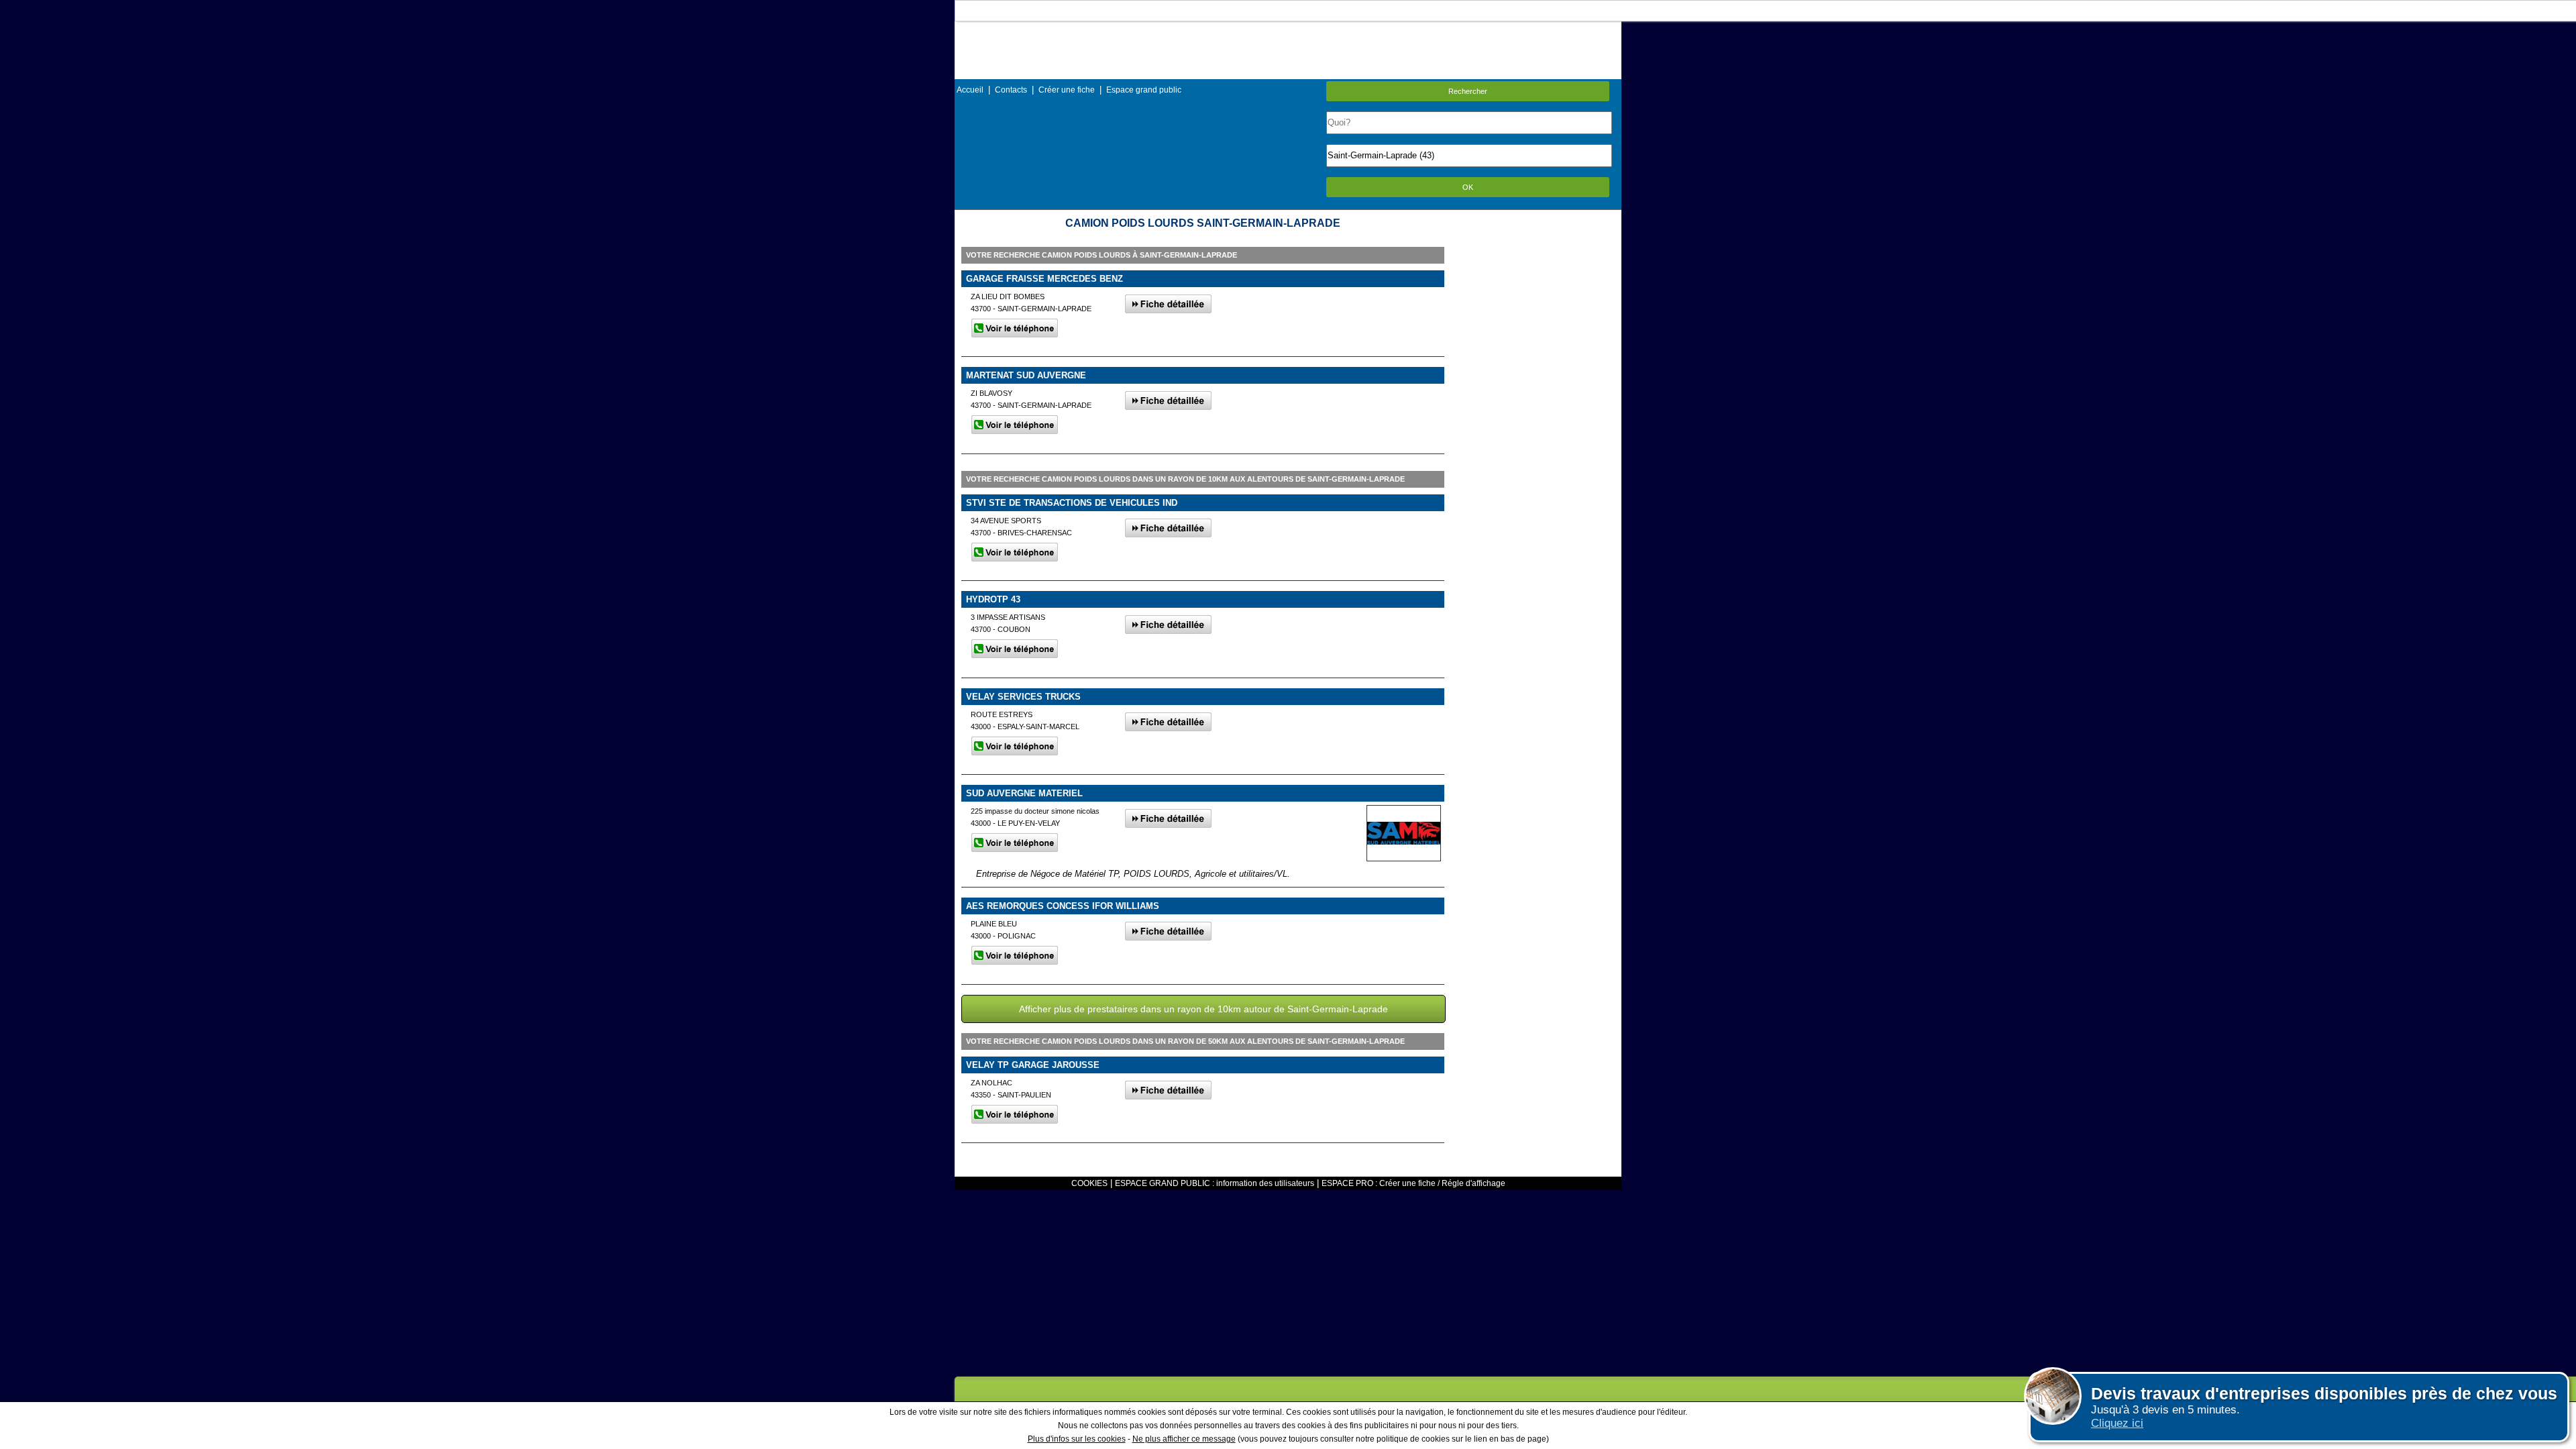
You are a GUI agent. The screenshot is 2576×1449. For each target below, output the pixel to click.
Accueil (970, 90)
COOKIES (1089, 1183)
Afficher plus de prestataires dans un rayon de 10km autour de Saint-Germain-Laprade (1203, 1009)
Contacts (1011, 90)
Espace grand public (1144, 90)
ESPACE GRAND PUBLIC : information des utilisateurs (1215, 1183)
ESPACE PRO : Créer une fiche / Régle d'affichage (1413, 1183)
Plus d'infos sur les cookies (1077, 1439)
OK (1468, 187)
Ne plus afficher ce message (1184, 1439)
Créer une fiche (1067, 90)
